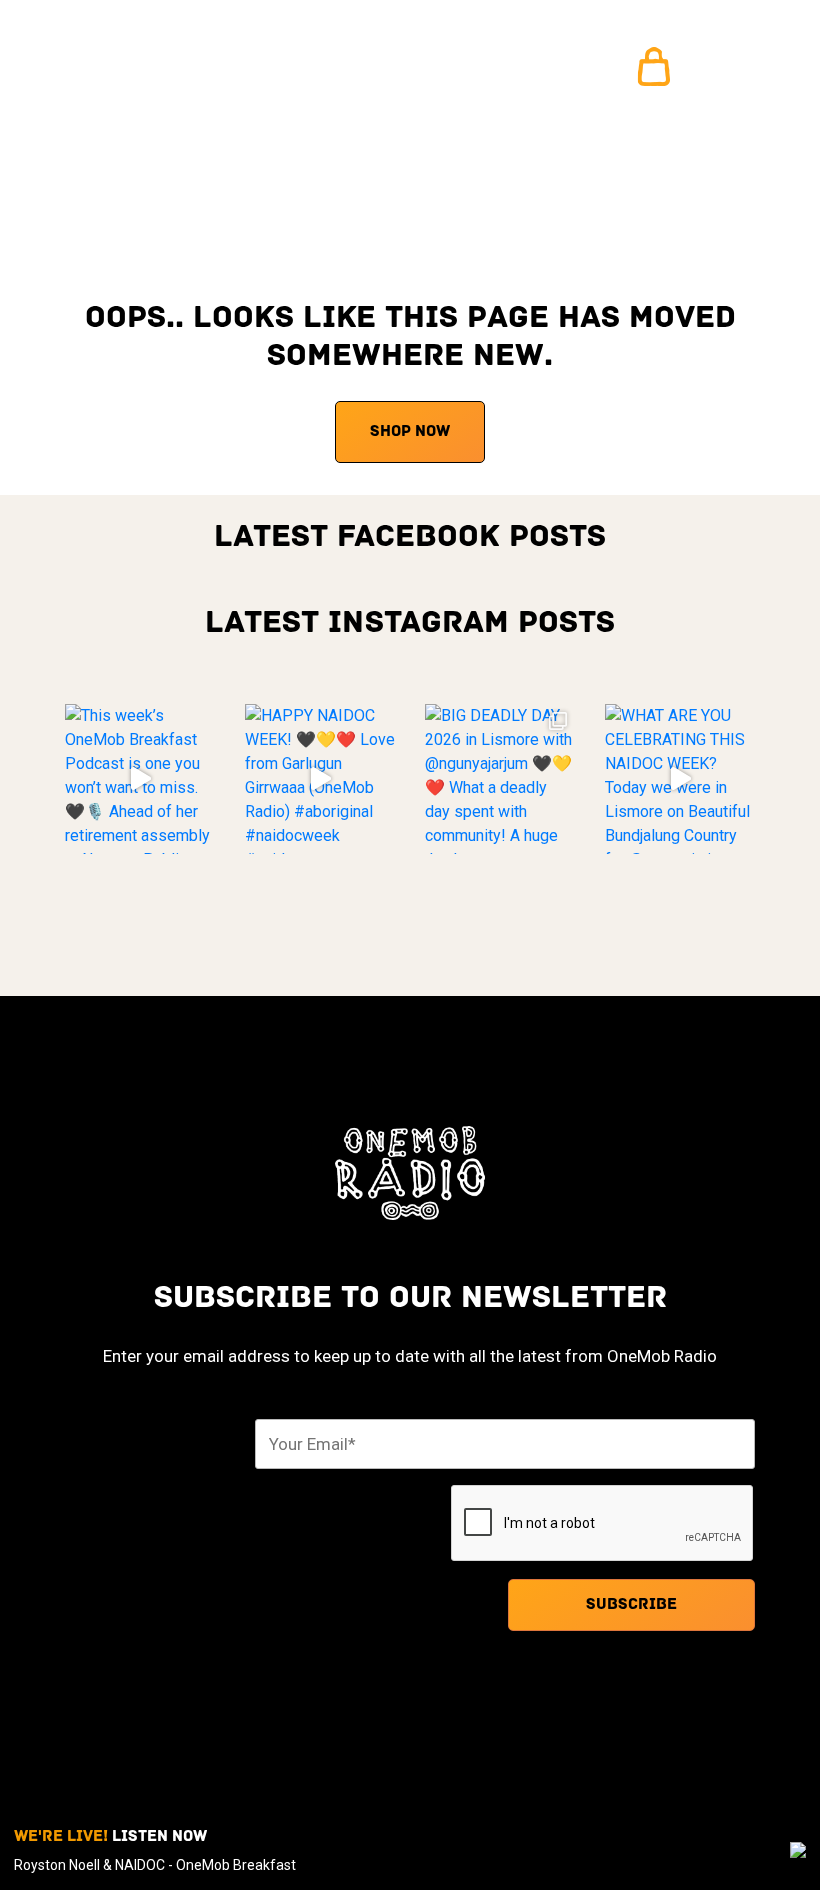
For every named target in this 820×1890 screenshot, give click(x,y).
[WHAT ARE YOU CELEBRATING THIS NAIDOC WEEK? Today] (680, 779)
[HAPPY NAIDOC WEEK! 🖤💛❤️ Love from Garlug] (320, 779)
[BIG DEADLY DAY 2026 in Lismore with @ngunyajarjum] (500, 779)
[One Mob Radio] (127, 67)
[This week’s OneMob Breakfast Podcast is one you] (140, 779)
